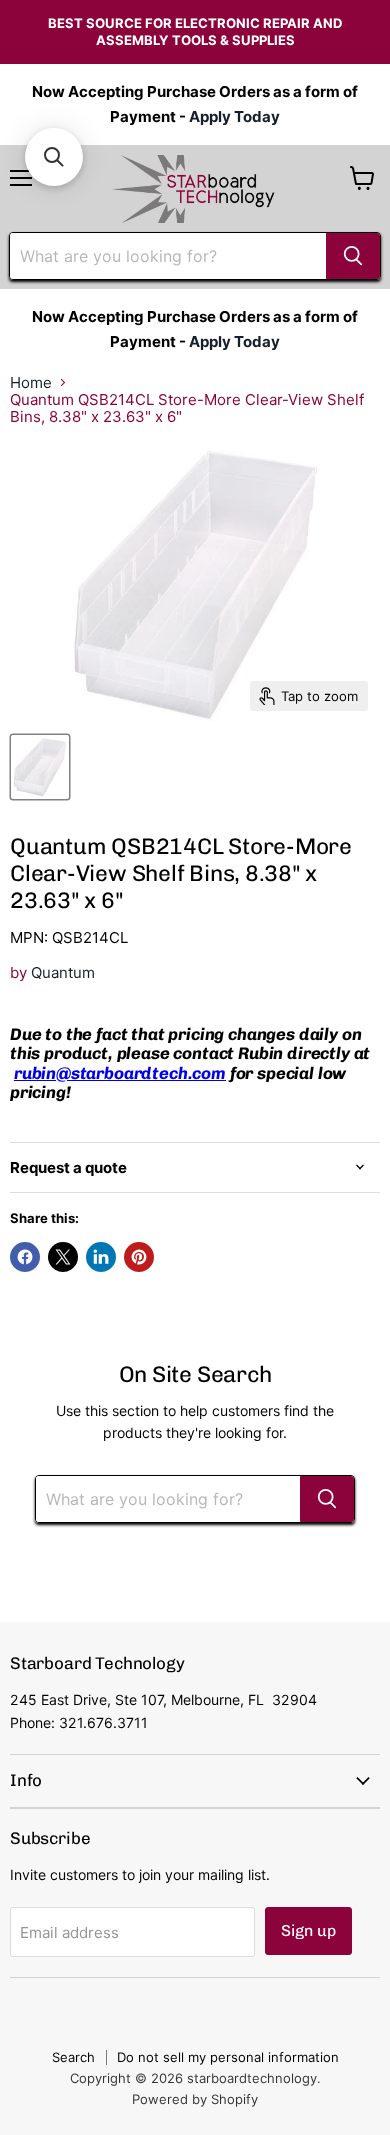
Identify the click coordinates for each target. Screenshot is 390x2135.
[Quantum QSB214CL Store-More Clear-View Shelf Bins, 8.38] (40, 767)
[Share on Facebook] (25, 1257)
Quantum (63, 972)
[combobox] (168, 256)
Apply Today (234, 116)
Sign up (308, 1930)
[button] (54, 157)
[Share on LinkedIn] (101, 1257)
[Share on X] (63, 1257)
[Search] (353, 256)
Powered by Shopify (195, 2099)
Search (73, 2057)
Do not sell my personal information (228, 2057)
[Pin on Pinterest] (139, 1257)
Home (31, 382)
